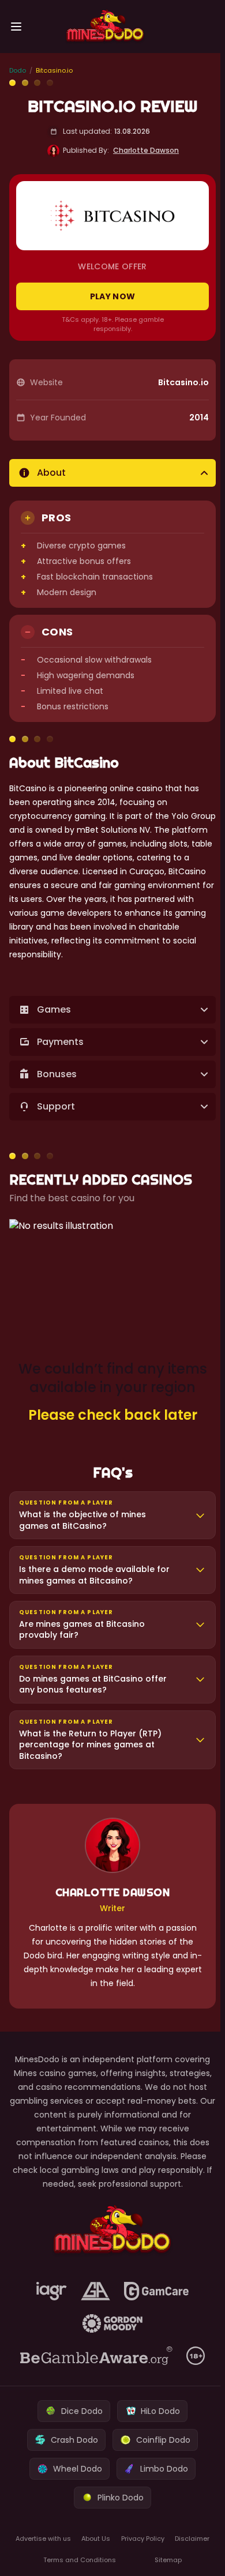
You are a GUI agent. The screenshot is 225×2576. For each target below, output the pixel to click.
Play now (113, 296)
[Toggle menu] (16, 27)
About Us (94, 2539)
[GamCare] (154, 2291)
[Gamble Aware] (94, 2356)
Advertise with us (42, 2539)
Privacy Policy (140, 2539)
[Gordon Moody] (110, 2323)
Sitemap (165, 2560)
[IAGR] (49, 2291)
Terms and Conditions (78, 2560)
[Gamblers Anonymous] (93, 2291)
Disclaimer (189, 2539)
